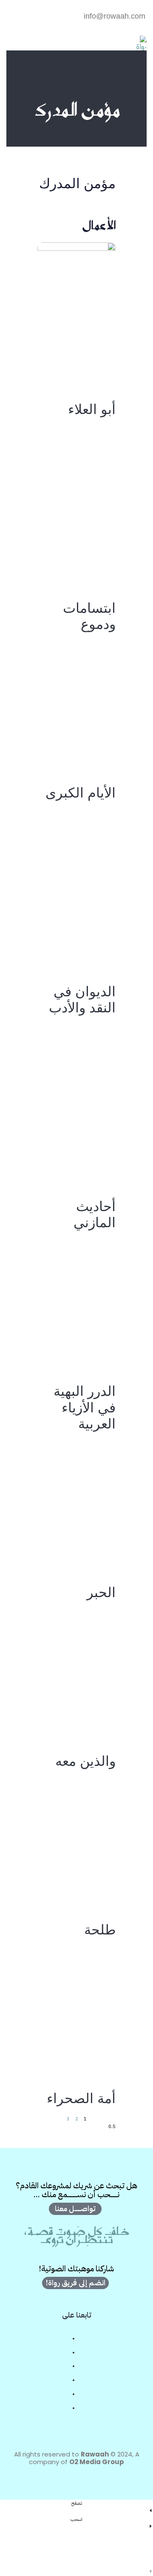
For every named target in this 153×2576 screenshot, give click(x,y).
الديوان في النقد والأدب (82, 1001)
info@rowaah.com (115, 16)
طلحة (100, 1931)
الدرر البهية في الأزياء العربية (85, 1409)
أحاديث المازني (95, 1216)
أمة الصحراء (81, 2100)
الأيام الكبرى (81, 795)
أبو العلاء (92, 411)
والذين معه (85, 1763)
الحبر (101, 1594)
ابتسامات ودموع (89, 618)
